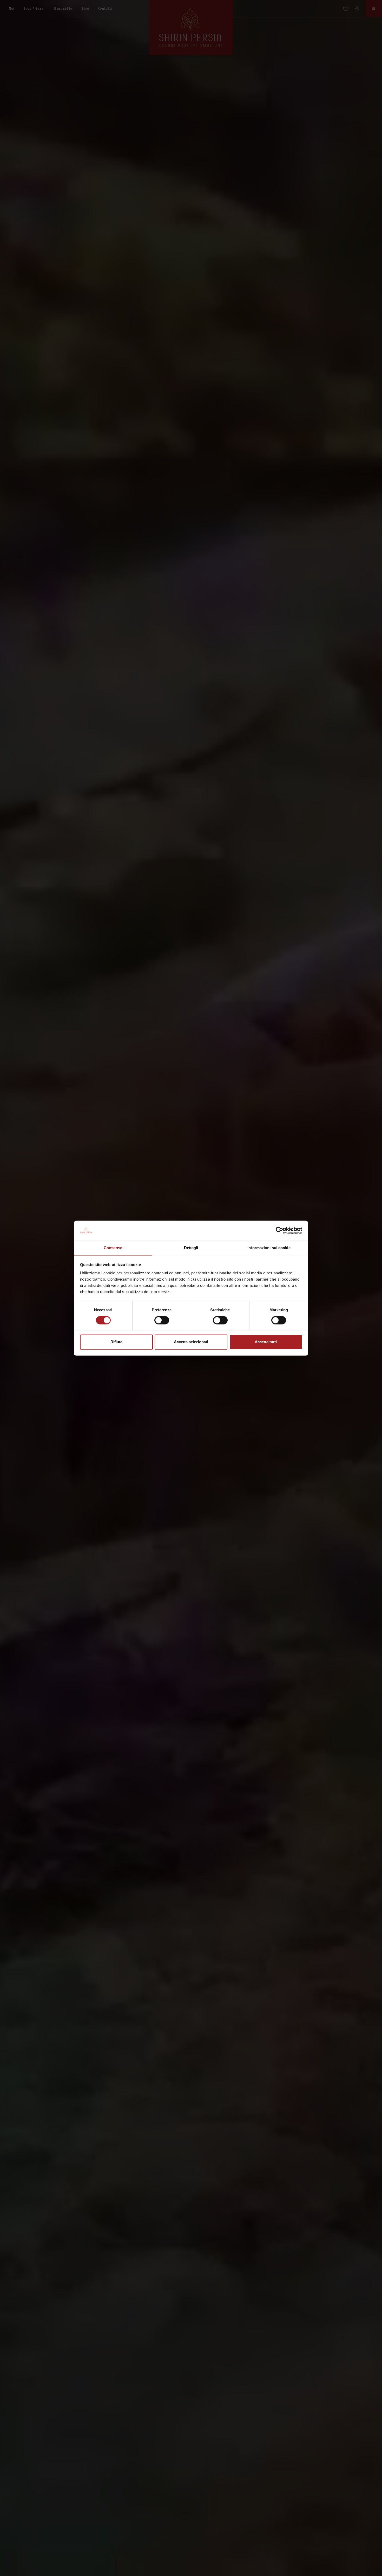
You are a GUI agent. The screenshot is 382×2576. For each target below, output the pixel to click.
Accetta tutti (266, 1342)
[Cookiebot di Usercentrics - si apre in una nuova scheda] (279, 1230)
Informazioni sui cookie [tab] (269, 1248)
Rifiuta (116, 1342)
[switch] (162, 1320)
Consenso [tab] (113, 1248)
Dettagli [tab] (191, 1248)
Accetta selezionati (191, 1342)
